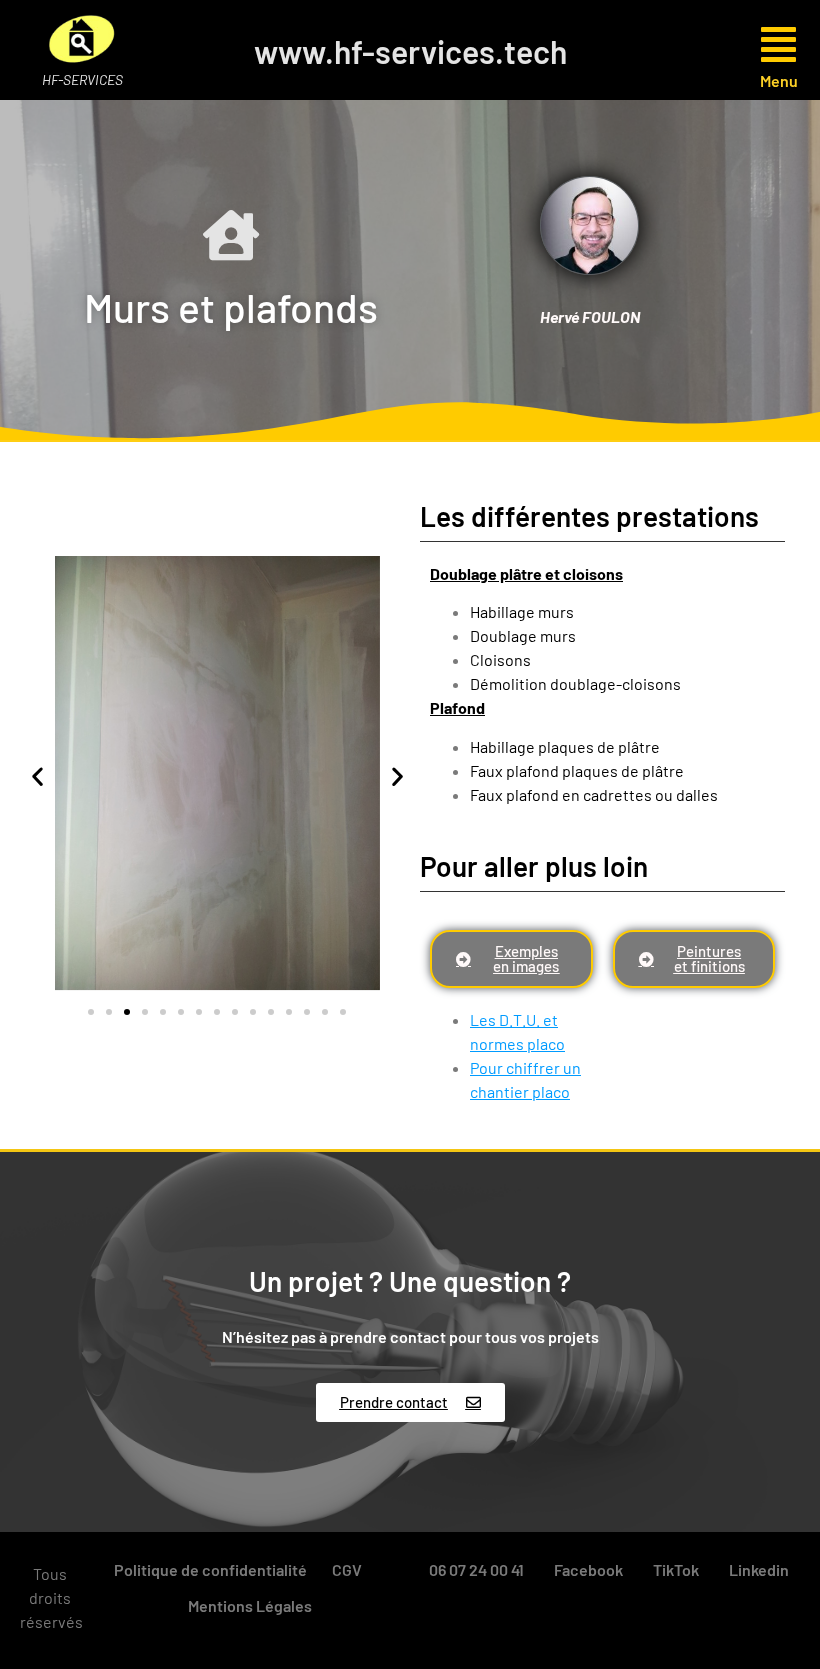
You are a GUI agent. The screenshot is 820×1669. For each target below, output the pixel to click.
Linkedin (759, 1569)
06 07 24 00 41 (476, 1569)
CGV (347, 1569)
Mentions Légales (250, 1605)
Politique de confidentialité (210, 1569)
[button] (738, 44)
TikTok (676, 1569)
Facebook (588, 1569)
